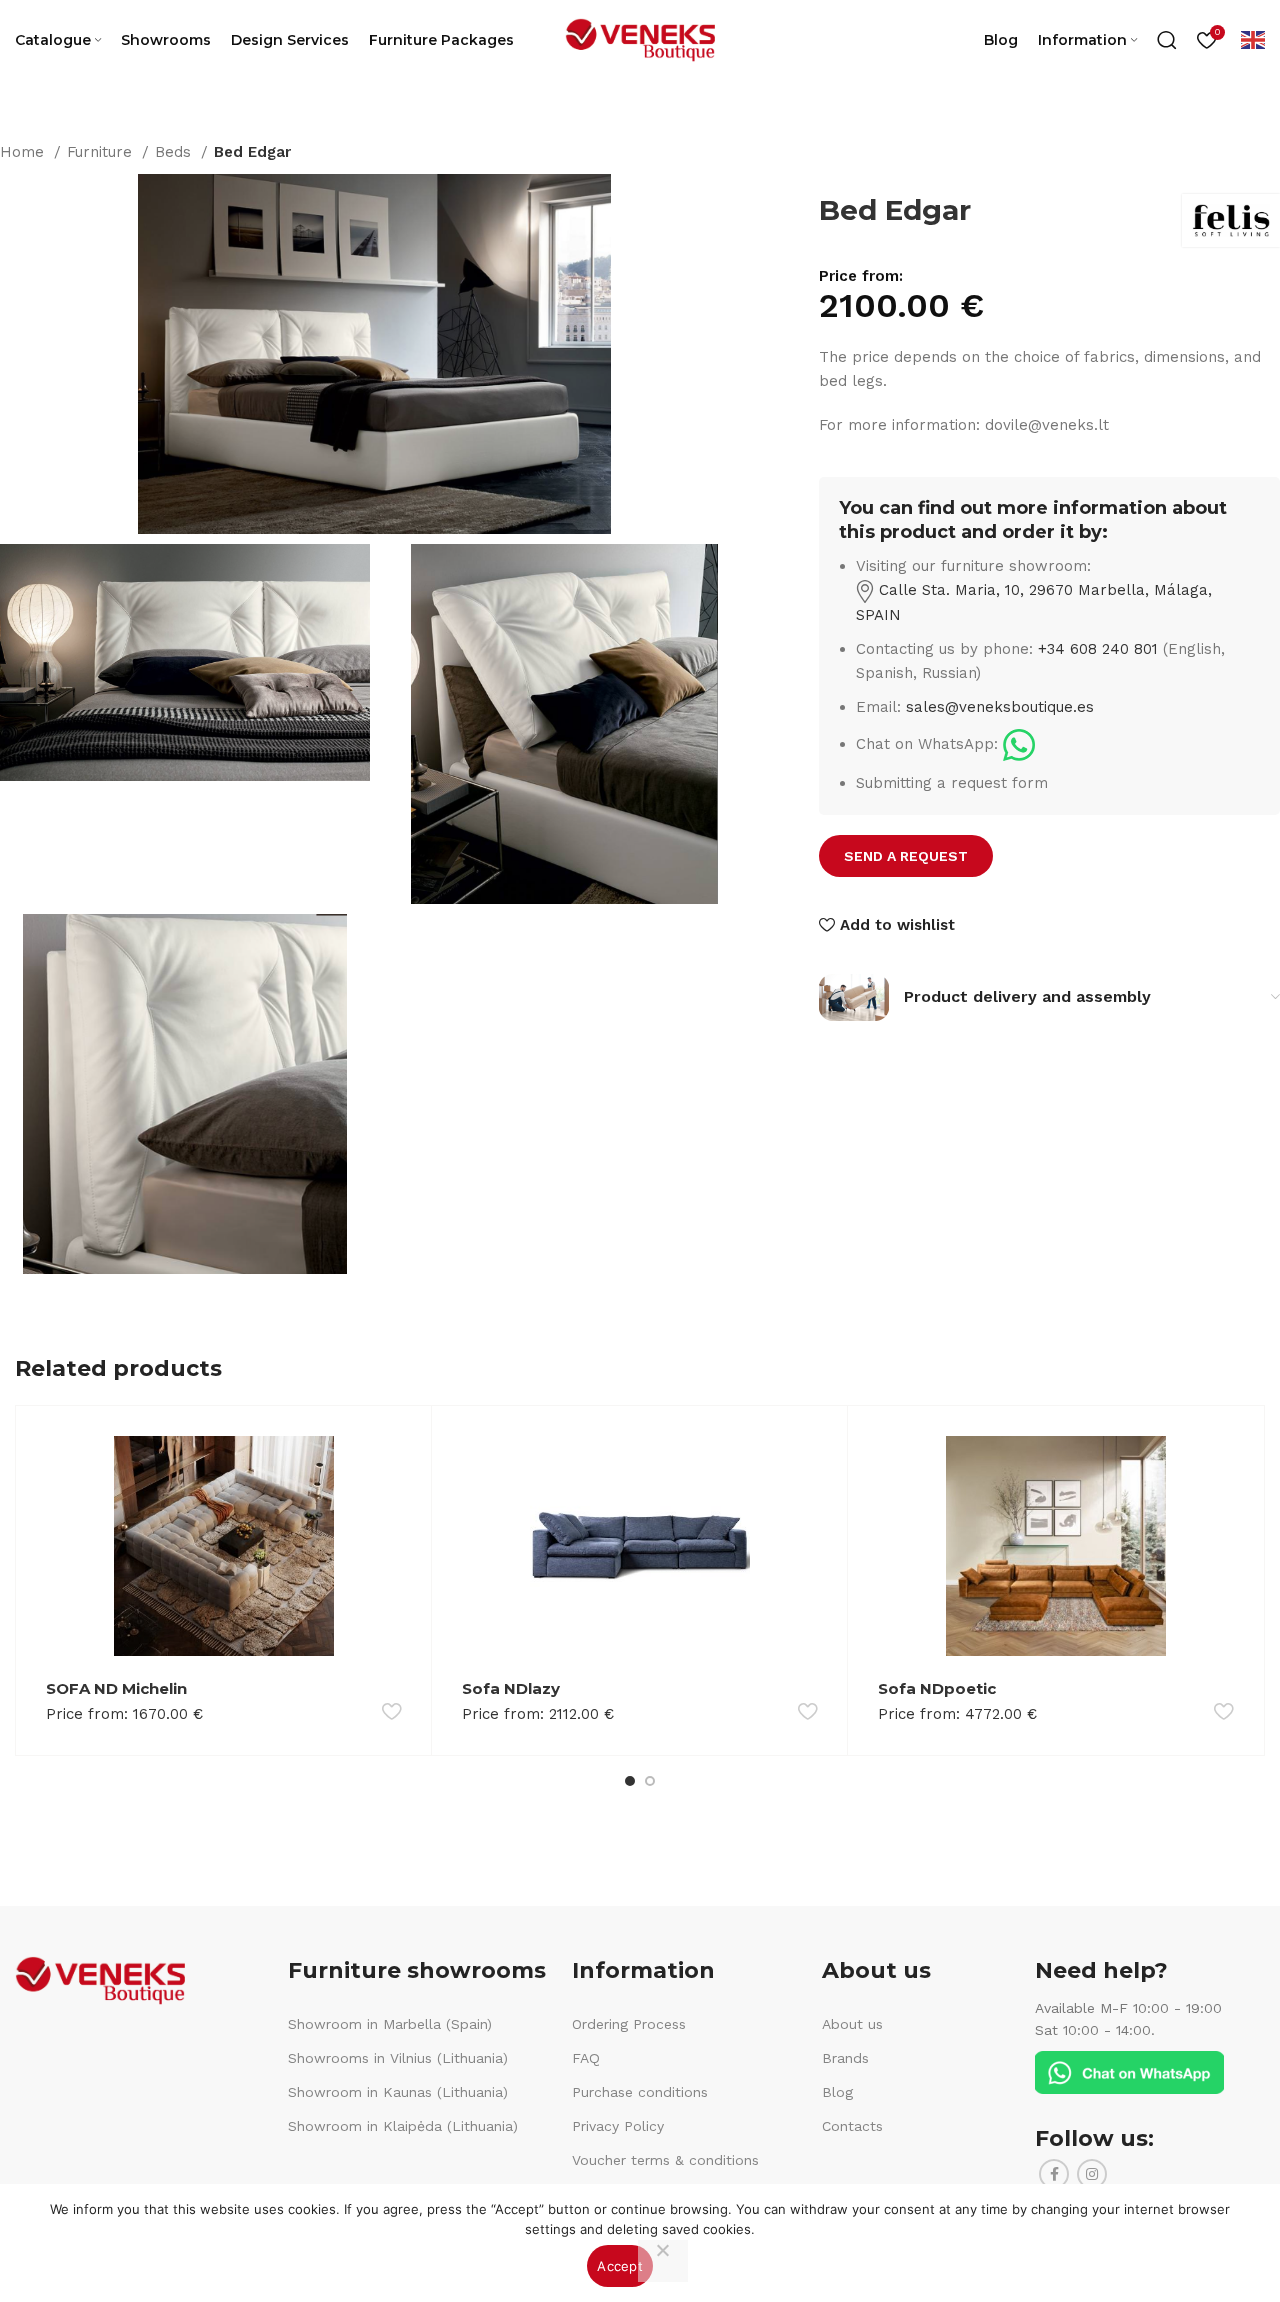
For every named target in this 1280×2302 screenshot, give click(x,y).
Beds (175, 152)
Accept (620, 2266)
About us (852, 2024)
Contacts (852, 2126)
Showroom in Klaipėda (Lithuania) (403, 2126)
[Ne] (663, 2261)
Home (24, 152)
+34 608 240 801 (1098, 649)
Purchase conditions (640, 2092)
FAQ (586, 2058)
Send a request (906, 856)
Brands (845, 2058)
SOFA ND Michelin (116, 1688)
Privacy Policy (618, 2126)
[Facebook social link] (1054, 2174)
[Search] (1167, 40)
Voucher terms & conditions (665, 2160)
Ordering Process (629, 2024)
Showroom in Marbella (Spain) (390, 2024)
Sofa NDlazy (511, 1688)
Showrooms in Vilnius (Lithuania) (398, 2058)
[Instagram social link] (1092, 2174)
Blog (837, 2092)
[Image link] (1019, 744)
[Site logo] (640, 39)
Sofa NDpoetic (937, 1688)
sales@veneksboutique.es (1000, 707)
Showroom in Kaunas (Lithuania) (398, 2092)
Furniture (102, 152)
